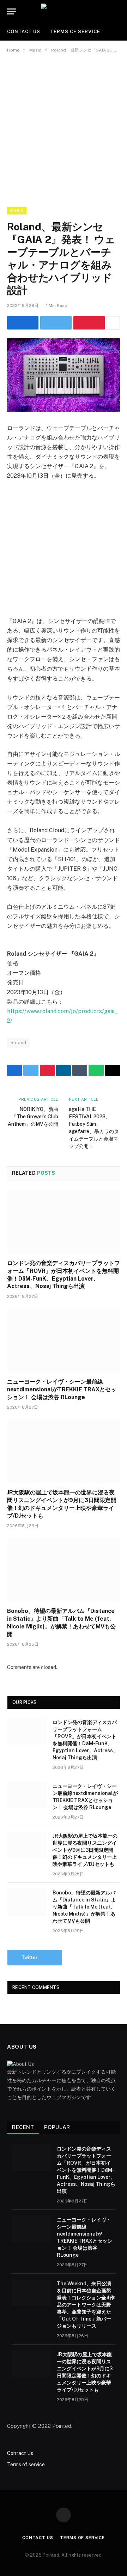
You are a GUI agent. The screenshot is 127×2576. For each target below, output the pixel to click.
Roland (18, 1043)
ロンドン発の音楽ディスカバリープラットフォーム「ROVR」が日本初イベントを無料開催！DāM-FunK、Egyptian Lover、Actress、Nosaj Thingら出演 (86, 2170)
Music (17, 211)
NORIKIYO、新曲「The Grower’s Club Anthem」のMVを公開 (33, 1117)
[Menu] (12, 11)
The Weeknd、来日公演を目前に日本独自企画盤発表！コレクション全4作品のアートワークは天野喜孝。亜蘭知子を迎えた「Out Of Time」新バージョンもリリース (86, 2305)
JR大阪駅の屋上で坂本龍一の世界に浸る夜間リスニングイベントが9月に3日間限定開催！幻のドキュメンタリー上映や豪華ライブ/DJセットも (85, 1850)
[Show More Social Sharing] (113, 323)
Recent (23, 2127)
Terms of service (75, 32)
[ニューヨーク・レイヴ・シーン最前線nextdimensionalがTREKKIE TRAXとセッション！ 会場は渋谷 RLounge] (64, 1341)
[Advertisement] (64, 128)
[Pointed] (64, 11)
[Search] (119, 11)
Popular (57, 2127)
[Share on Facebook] (23, 323)
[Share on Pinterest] (89, 323)
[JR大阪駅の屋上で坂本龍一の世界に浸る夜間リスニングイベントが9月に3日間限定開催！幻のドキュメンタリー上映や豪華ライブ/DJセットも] (64, 1451)
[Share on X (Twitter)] (56, 323)
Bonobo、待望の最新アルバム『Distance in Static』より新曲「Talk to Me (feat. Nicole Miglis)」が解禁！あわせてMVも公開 (84, 1907)
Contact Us (24, 32)
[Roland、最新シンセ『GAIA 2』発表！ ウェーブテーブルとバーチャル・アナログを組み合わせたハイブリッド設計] (64, 375)
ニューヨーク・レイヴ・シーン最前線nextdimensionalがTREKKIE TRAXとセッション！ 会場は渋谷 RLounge (62, 1389)
